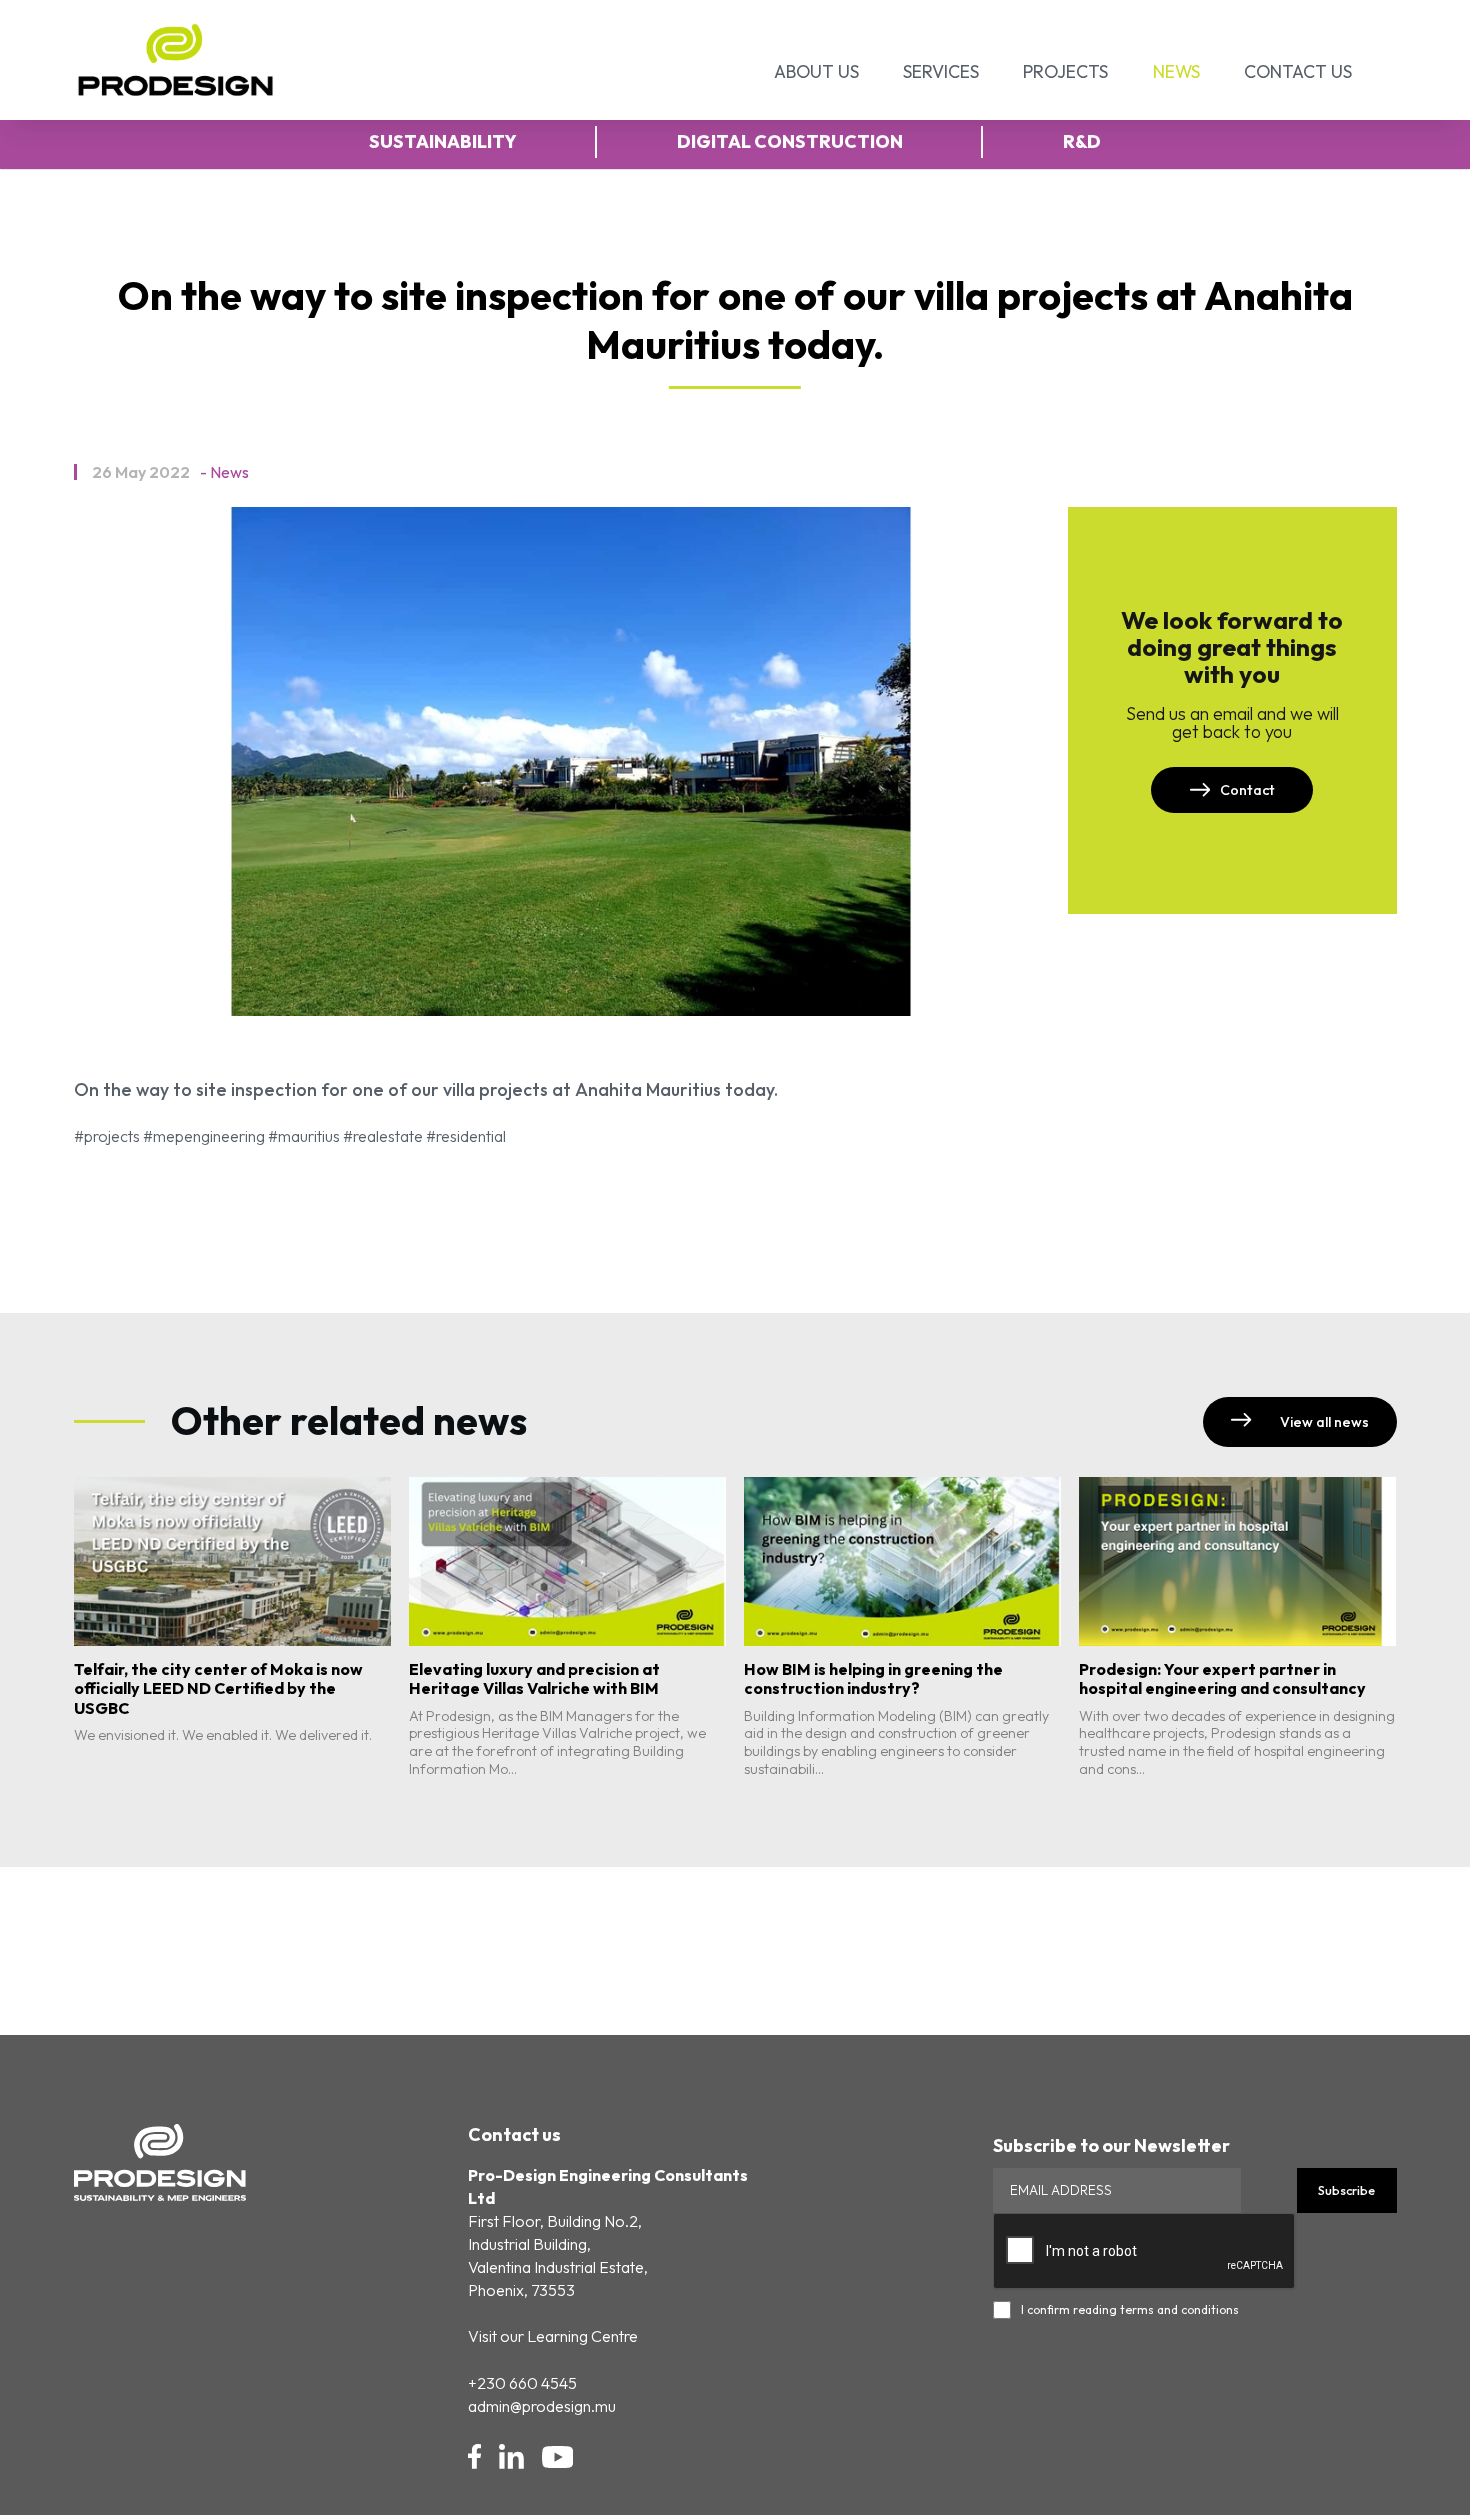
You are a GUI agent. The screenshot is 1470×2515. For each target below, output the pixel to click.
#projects (107, 1136)
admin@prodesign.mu (542, 2406)
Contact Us (1298, 71)
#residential (466, 1136)
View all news (1323, 1422)
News (1176, 71)
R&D (1082, 141)
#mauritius (304, 1136)
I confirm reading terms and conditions (1130, 2310)
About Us (816, 71)
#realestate (383, 1136)
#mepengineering (204, 1136)
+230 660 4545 (522, 2383)
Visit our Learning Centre (553, 2336)
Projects (1065, 71)
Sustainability (443, 141)
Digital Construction (790, 141)
